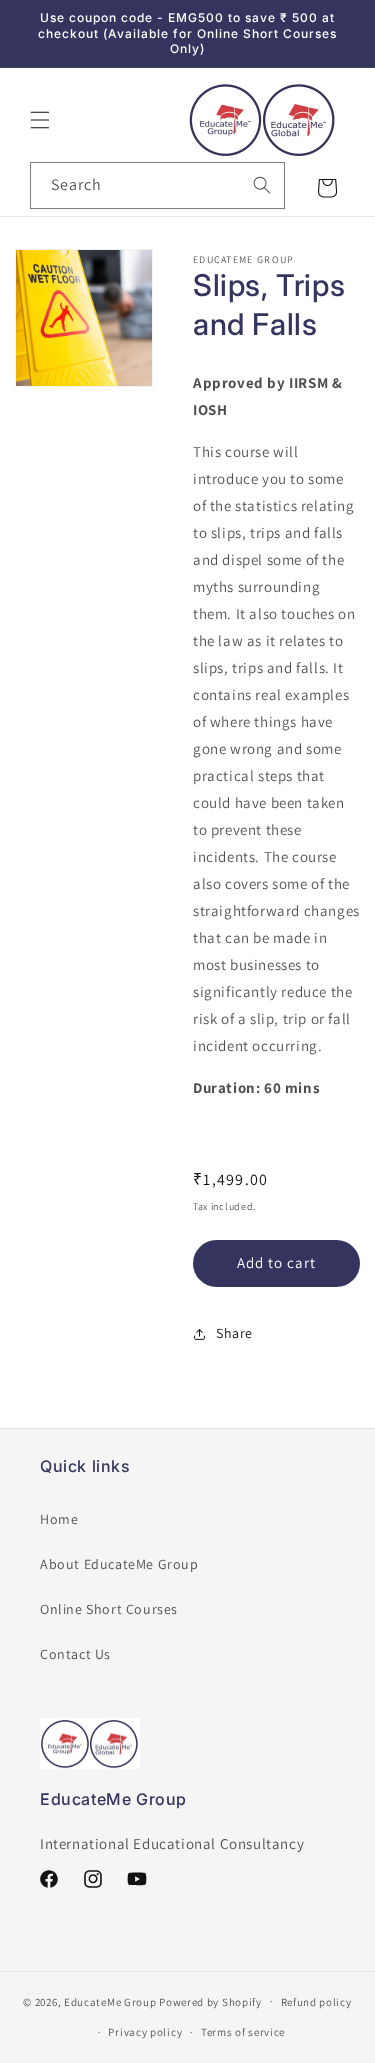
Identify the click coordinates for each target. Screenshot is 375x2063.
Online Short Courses (109, 1609)
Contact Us (75, 1654)
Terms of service (243, 2032)
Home (59, 1519)
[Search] (262, 185)
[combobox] (157, 185)
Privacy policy (145, 2032)
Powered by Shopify (210, 2001)
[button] (40, 120)
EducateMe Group (110, 2001)
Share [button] (234, 1333)
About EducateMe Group (119, 1564)
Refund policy (316, 2002)
